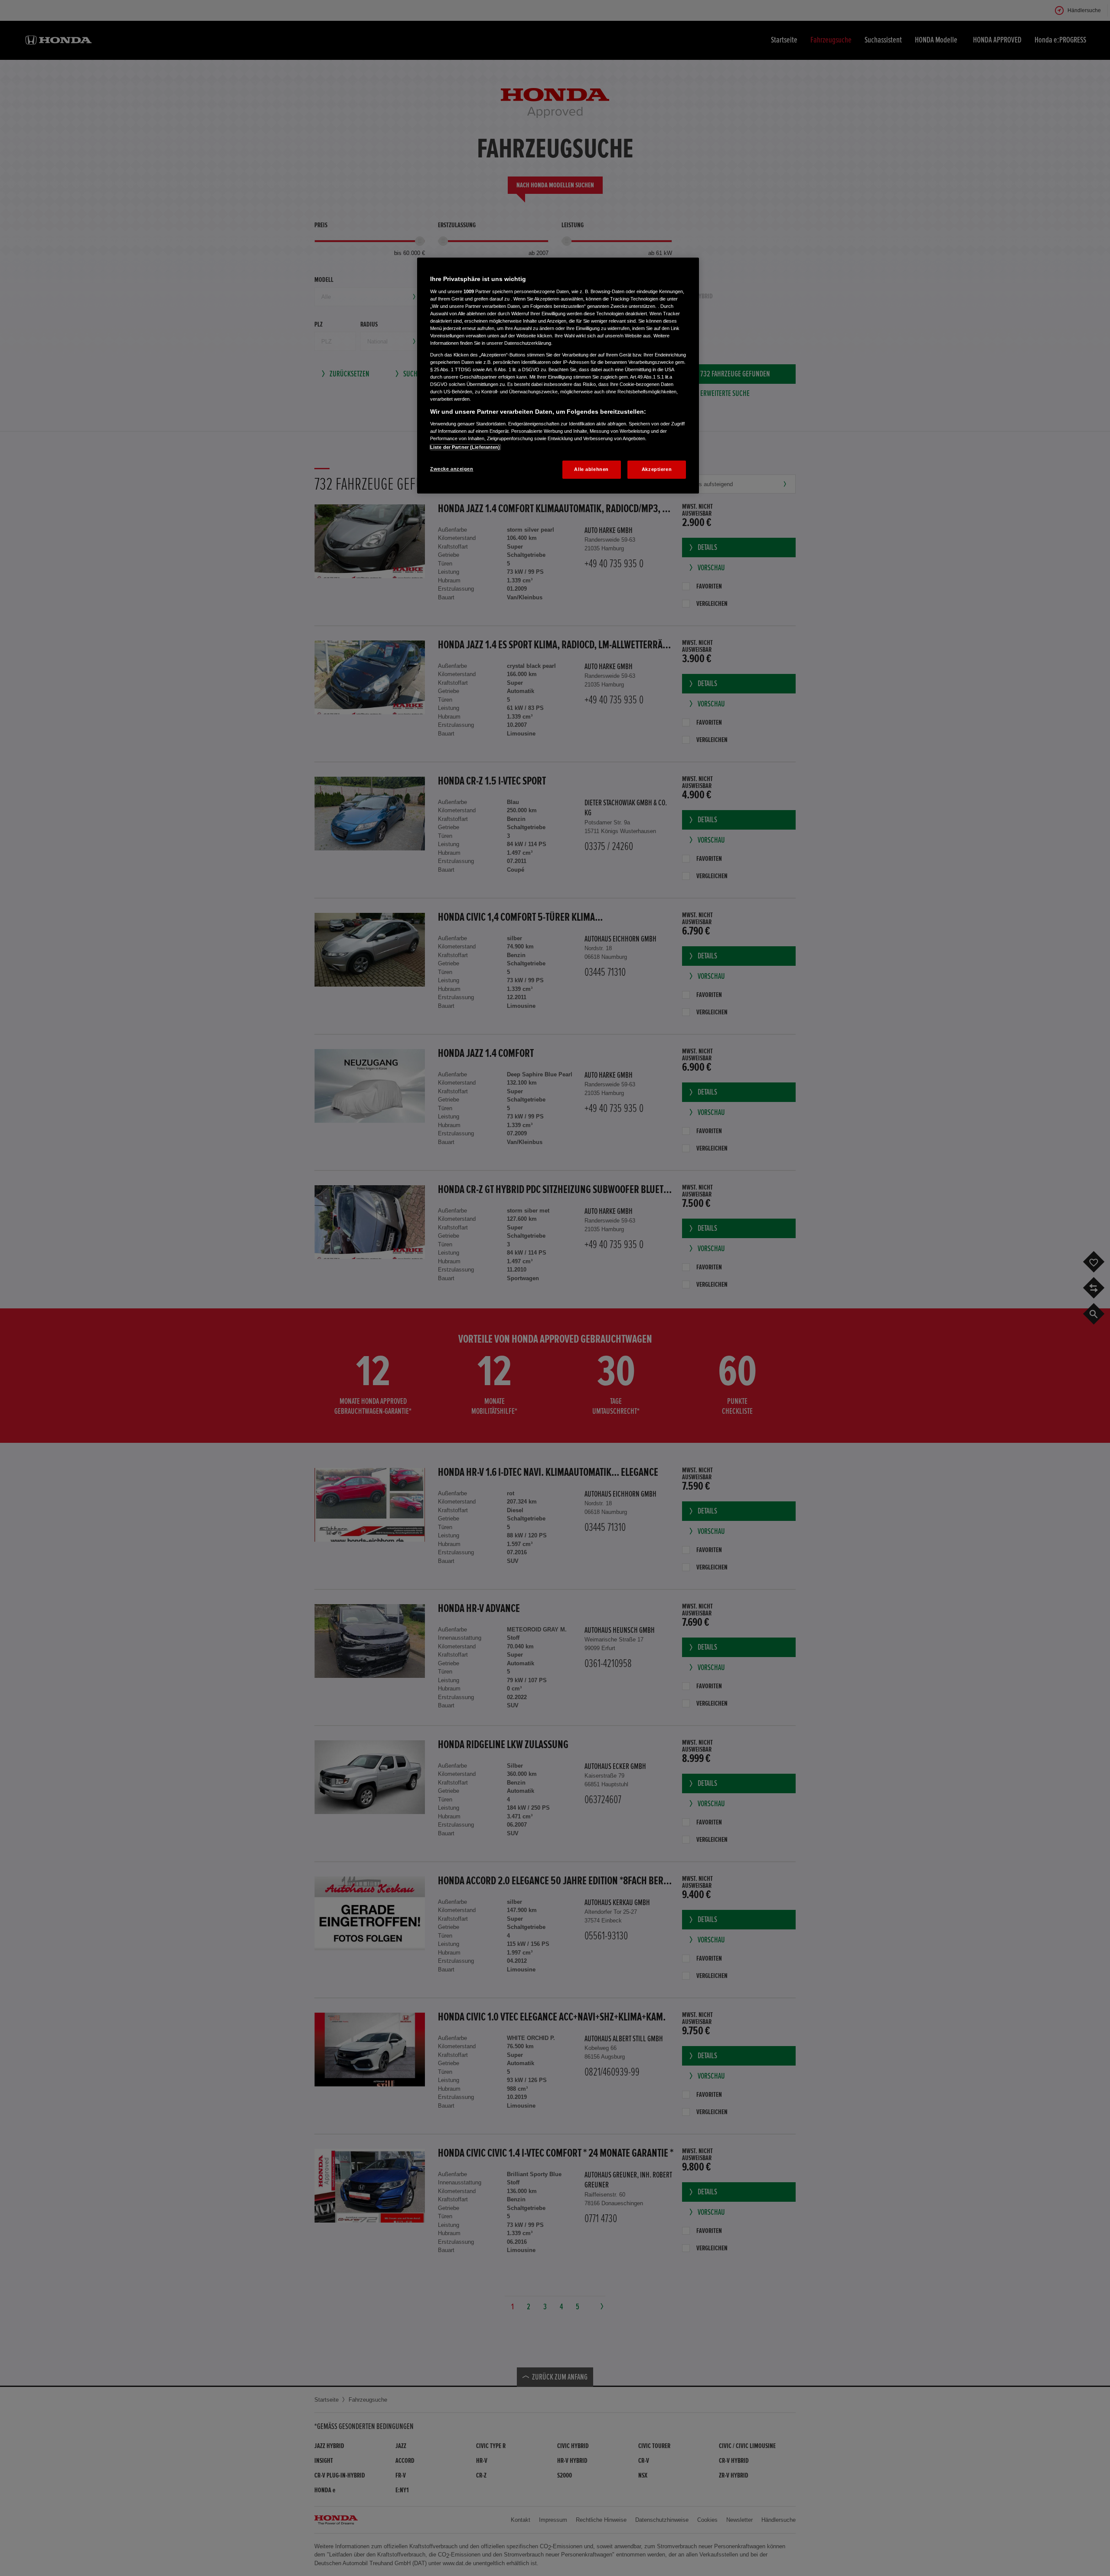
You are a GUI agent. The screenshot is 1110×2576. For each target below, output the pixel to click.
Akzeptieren (657, 469)
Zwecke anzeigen (452, 469)
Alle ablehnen (591, 469)
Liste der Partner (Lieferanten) (465, 447)
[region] (558, 376)
